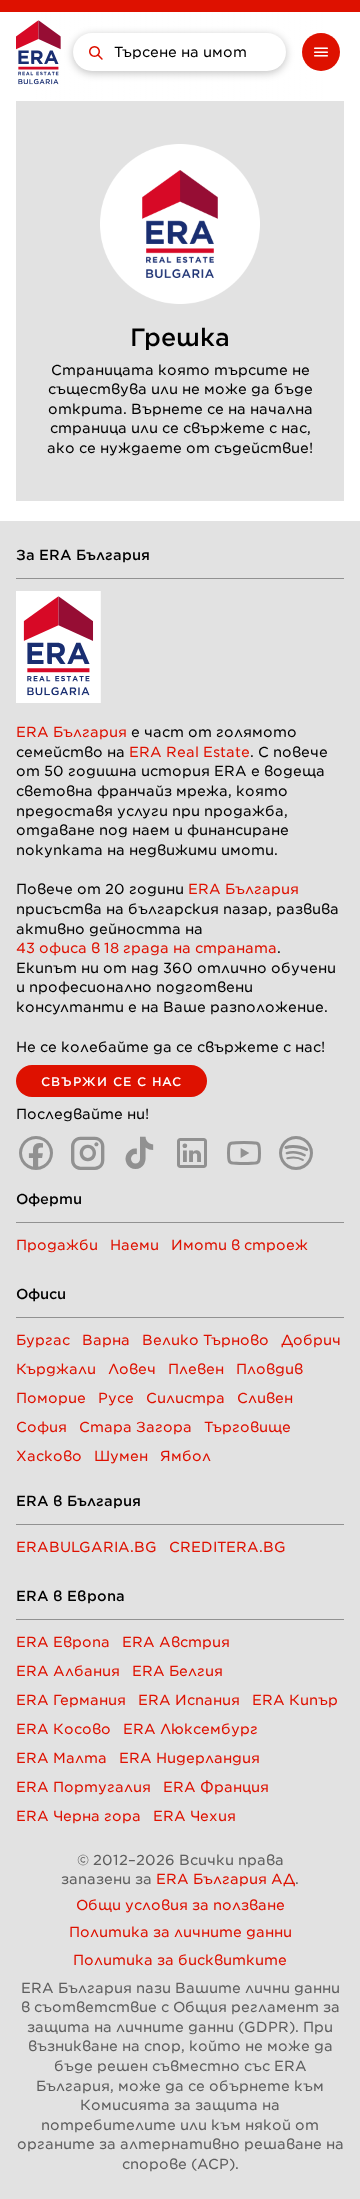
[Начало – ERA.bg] (38, 52)
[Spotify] (296, 1153)
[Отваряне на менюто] (321, 52)
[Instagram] (88, 1153)
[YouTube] (244, 1153)
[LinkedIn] (192, 1153)
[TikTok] (140, 1153)
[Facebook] (36, 1153)
